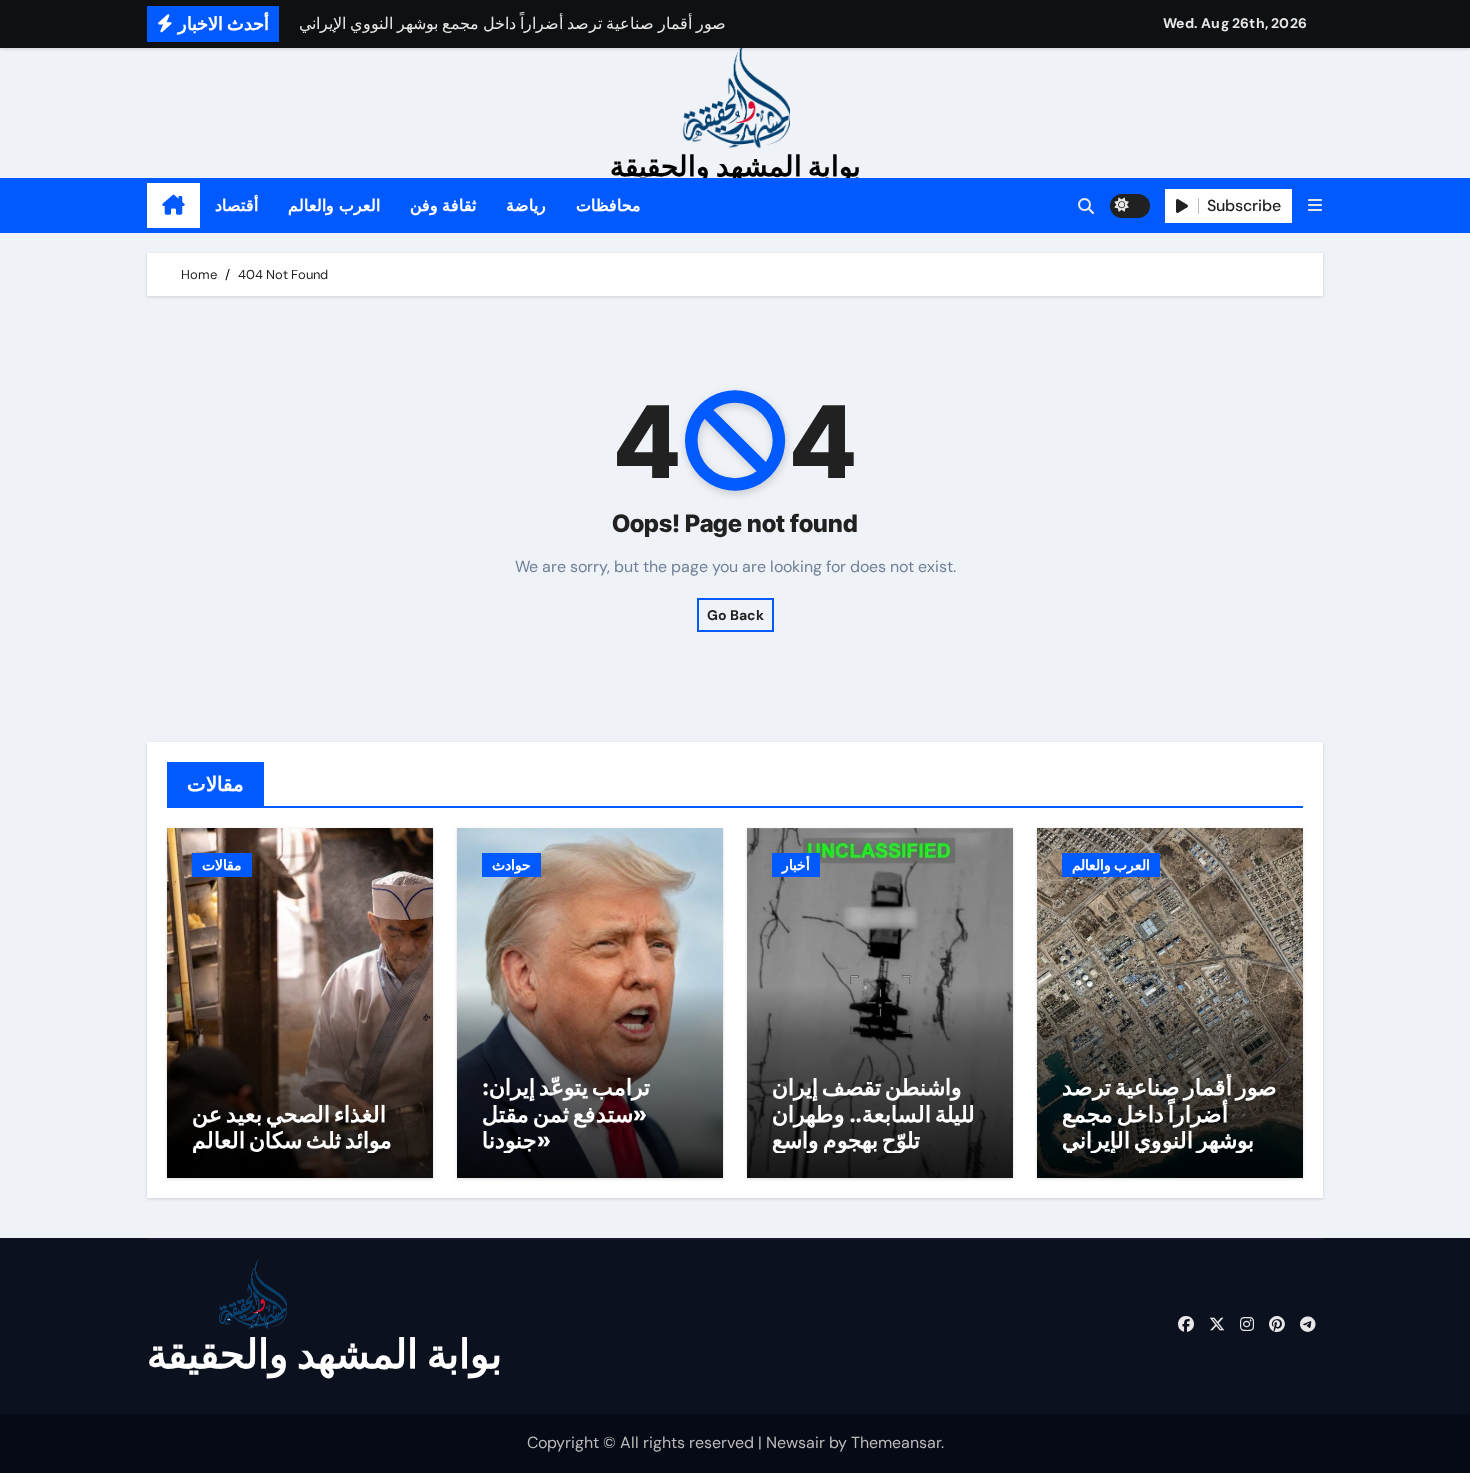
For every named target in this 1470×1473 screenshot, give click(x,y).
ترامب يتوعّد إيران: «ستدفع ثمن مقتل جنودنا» (566, 1113)
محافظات (608, 205)
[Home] (173, 206)
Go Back (735, 615)
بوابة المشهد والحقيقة (735, 166)
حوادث (511, 865)
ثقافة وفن (443, 205)
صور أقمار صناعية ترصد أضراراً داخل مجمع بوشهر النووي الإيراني (1169, 1113)
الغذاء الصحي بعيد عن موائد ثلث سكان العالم (292, 1127)
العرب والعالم (334, 205)
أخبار (796, 865)
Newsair (795, 1442)
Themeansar (896, 1442)
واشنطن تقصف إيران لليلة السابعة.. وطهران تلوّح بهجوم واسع (873, 1113)
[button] (1315, 205)
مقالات (222, 865)
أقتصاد (236, 205)
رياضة (526, 205)
